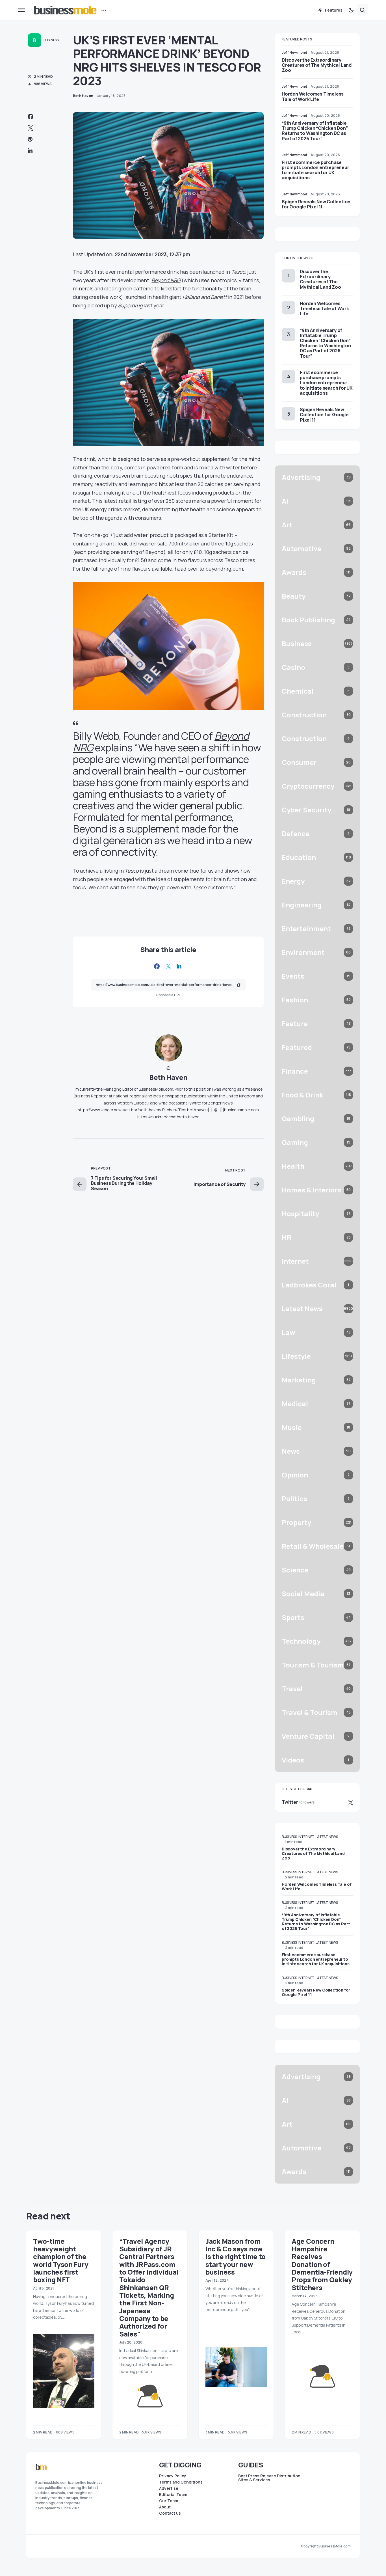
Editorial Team (173, 2495)
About (165, 2507)
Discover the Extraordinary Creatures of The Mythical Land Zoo (317, 65)
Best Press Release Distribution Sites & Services (269, 2478)
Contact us (170, 2513)
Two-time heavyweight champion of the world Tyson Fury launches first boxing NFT (61, 2260)
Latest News (327, 1837)
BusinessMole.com (335, 2546)
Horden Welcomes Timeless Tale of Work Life (313, 96)
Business (51, 40)
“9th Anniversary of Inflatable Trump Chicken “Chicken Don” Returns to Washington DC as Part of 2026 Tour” (315, 131)
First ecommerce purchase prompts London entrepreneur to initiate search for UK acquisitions (315, 170)
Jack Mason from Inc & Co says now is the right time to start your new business (236, 2256)
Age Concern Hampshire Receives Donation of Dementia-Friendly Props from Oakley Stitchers (322, 2264)
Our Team (169, 2501)
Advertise (169, 2488)
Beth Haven (168, 1077)
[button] (21, 10)
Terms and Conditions (181, 2482)
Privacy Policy (173, 2476)
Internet (306, 1837)
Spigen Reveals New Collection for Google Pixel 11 (316, 204)
